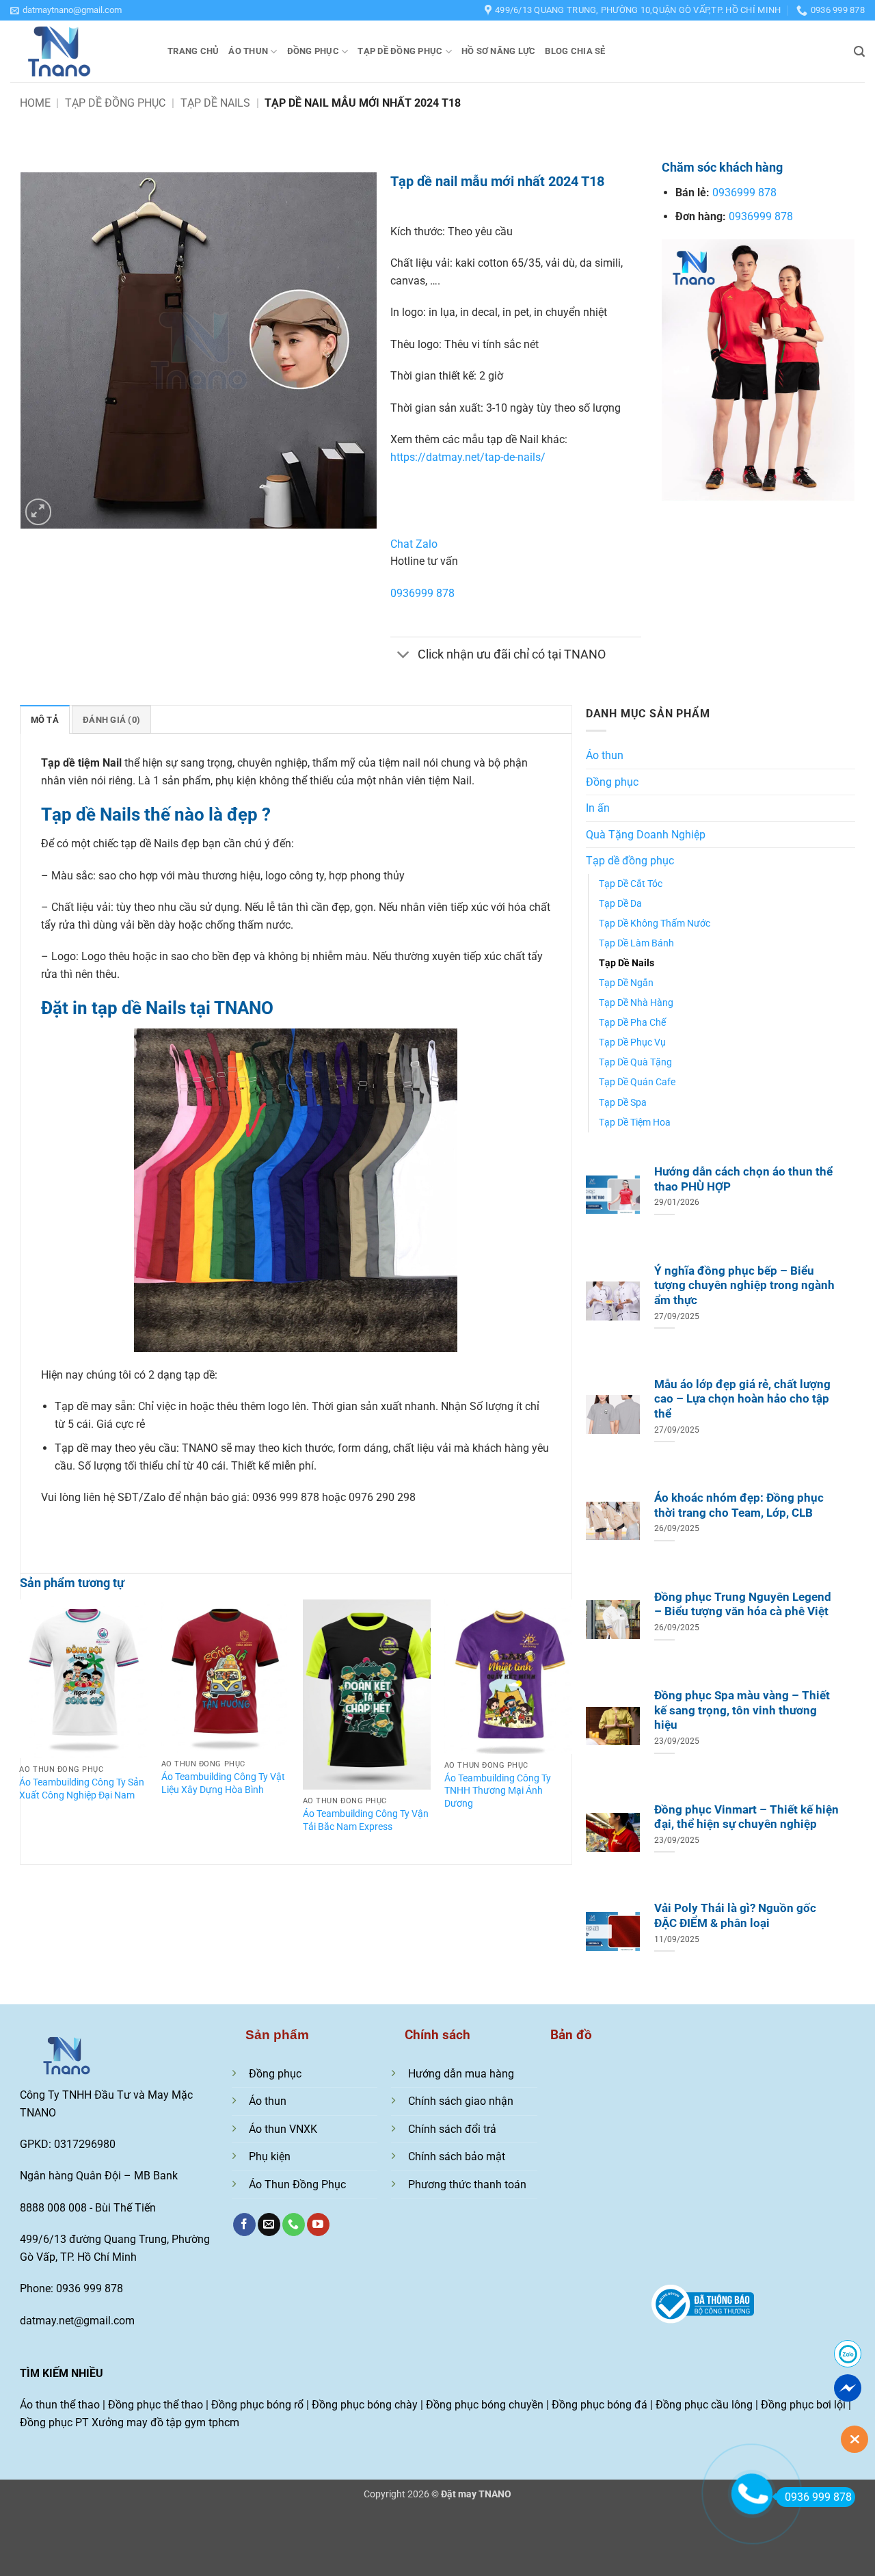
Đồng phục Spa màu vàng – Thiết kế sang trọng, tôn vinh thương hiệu (742, 1710)
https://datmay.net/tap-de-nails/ (468, 457)
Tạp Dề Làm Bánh (636, 943)
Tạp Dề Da (620, 904)
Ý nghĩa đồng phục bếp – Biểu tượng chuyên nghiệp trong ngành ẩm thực (744, 1286)
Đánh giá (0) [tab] (111, 720)
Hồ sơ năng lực (499, 51)
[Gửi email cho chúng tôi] (269, 2225)
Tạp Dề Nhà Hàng (636, 1003)
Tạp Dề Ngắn (626, 983)
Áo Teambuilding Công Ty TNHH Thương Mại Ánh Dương (498, 1791)
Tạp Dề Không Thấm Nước (655, 924)
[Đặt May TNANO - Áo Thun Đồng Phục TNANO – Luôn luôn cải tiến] (79, 51)
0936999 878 (422, 593)
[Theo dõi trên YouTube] (318, 2225)
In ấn (598, 808)
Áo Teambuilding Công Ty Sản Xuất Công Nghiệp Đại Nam (82, 1789)
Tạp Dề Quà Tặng (635, 1062)
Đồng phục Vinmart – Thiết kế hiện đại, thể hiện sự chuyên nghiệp (746, 1817)
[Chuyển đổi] (404, 655)
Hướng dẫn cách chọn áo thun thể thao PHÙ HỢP (743, 1179)
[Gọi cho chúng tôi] (294, 2225)
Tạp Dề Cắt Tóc (631, 884)
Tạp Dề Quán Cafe (637, 1082)
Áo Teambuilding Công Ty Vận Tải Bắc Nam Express (366, 1820)
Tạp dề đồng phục (400, 51)
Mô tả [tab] (45, 720)
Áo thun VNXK (283, 2129)
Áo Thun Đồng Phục (297, 2185)
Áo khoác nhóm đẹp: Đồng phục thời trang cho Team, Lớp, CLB (739, 1505)
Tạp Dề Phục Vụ (632, 1043)
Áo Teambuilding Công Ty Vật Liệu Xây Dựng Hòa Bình (223, 1783)
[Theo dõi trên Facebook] (244, 2225)
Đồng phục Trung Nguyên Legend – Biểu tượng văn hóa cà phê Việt (743, 1605)
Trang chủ (193, 51)
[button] (66, 10)
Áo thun (248, 51)
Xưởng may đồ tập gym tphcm (165, 2422)
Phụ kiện (270, 2156)
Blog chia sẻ (575, 51)
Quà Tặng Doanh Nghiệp (646, 835)
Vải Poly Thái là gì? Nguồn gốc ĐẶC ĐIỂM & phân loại (735, 1916)
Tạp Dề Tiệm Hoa (635, 1123)
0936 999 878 (818, 2497)
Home (35, 103)
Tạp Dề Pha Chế (632, 1023)
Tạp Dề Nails (215, 103)
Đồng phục (313, 51)
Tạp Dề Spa (623, 1103)
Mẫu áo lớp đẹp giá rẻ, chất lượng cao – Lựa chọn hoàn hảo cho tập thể (742, 1399)
